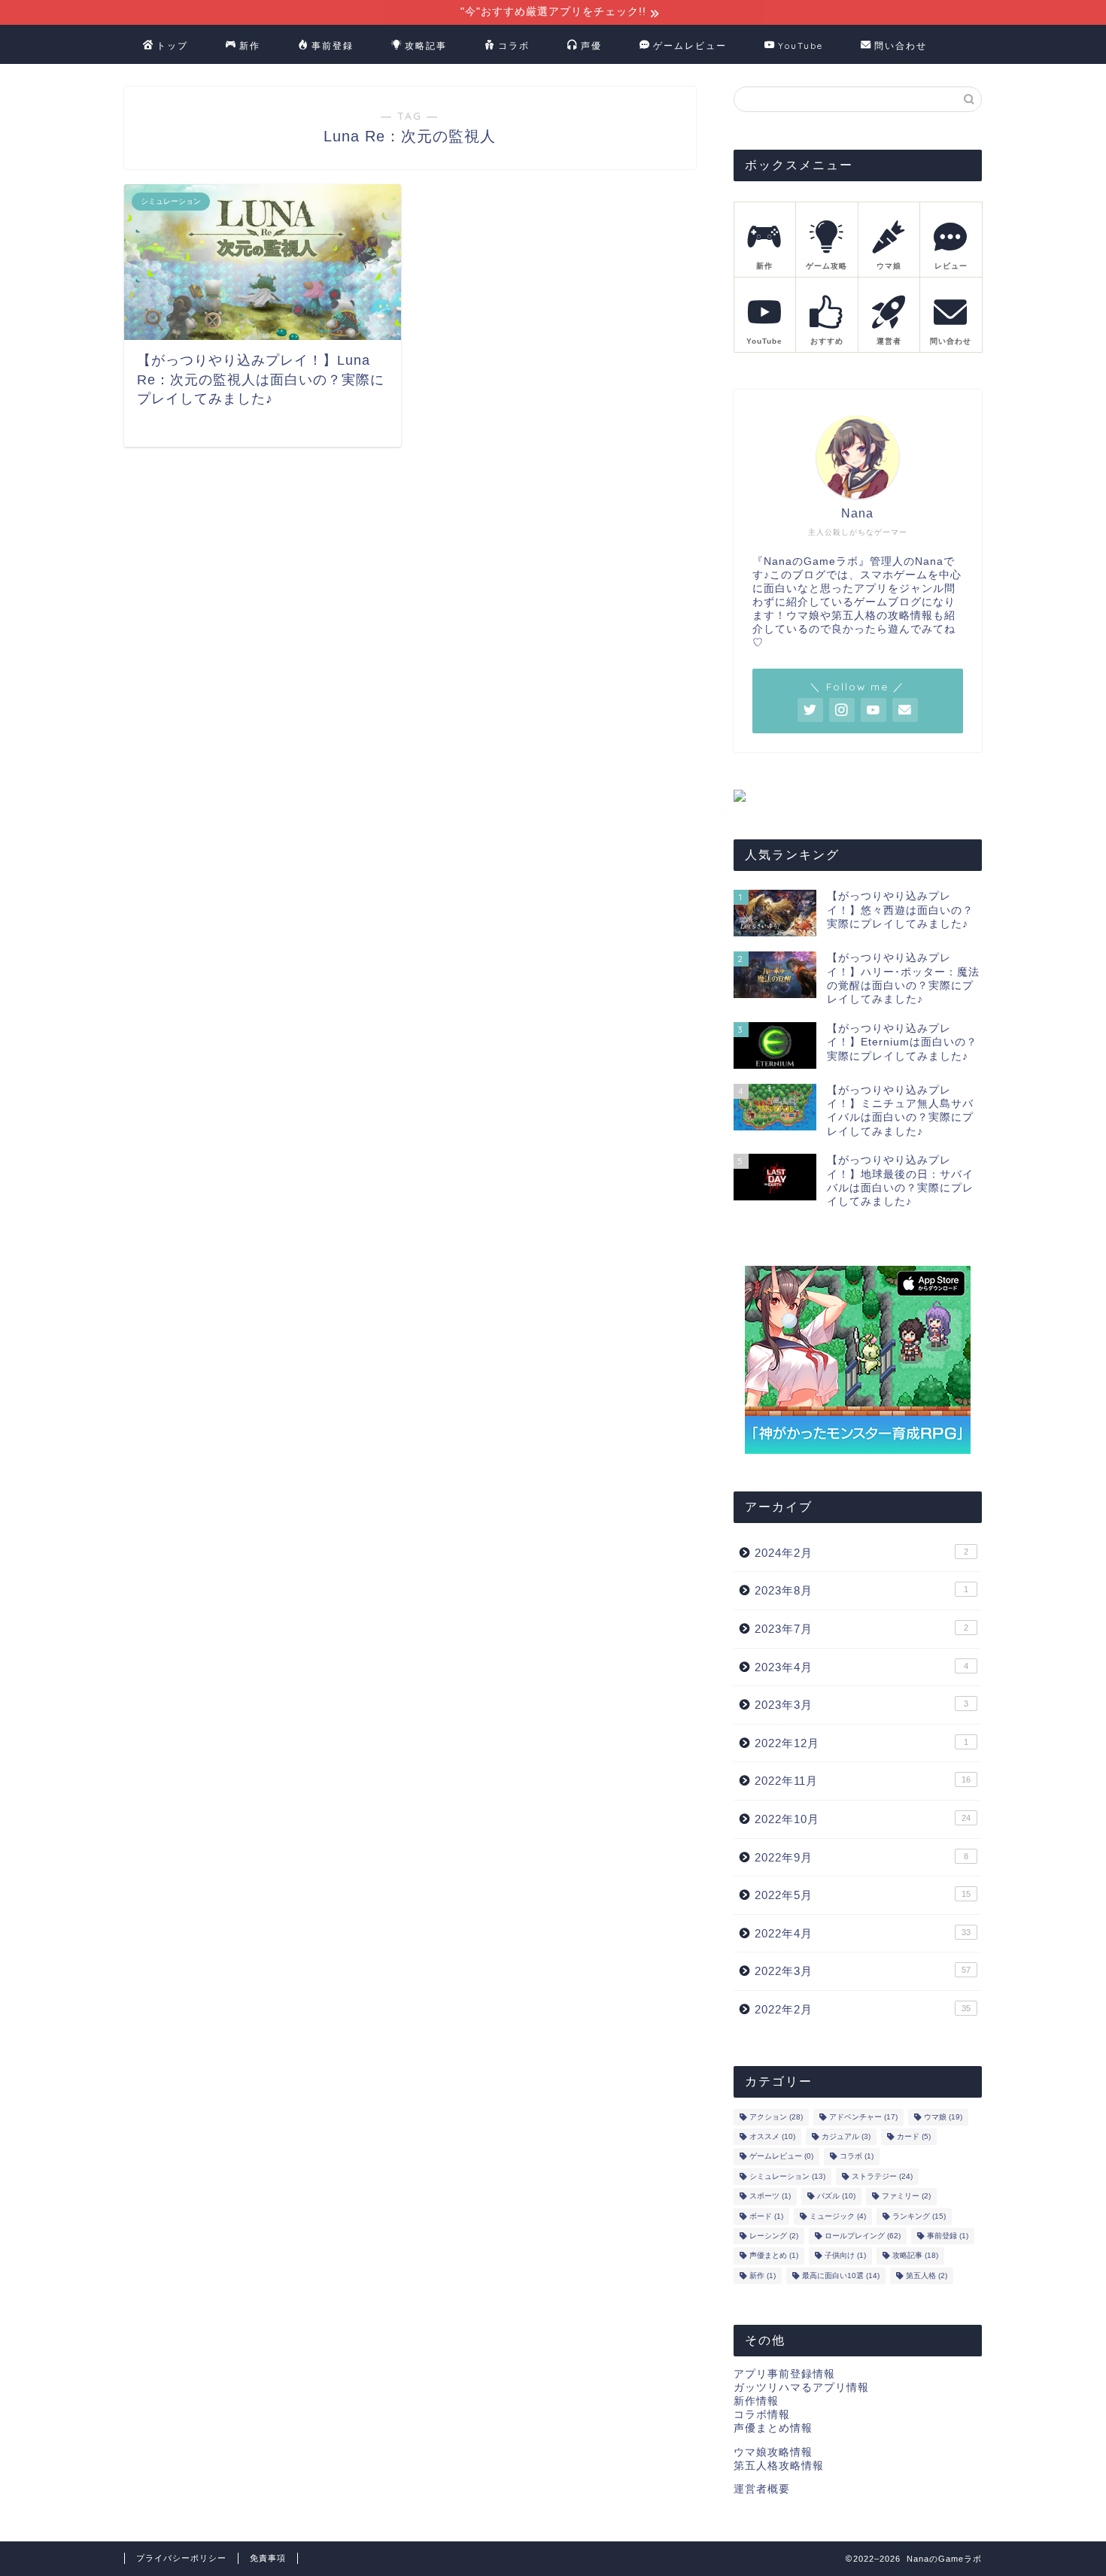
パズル (836, 2197)
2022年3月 (863, 1971)
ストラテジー (882, 2176)
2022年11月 (863, 1781)
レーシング (774, 2236)
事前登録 (333, 46)
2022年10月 (863, 1819)
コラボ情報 (762, 2415)
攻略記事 (426, 46)
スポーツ (770, 2197)
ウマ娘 (943, 2117)
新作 (250, 46)
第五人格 (927, 2276)
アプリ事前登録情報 (784, 2374)
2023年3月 (861, 1705)
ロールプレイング (863, 2236)
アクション (776, 2117)
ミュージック (838, 2216)
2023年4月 (861, 1667)
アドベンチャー (863, 2117)
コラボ (514, 46)
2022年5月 (863, 1895)
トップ (172, 46)
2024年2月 (861, 1553)
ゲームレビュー (690, 46)
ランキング (919, 2216)
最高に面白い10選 (841, 2276)
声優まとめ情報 (773, 2428)
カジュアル (846, 2136)
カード (914, 2136)
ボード (766, 2216)
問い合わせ (901, 46)
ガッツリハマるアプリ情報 (801, 2388)
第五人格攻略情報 (779, 2466)
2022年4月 (863, 1933)
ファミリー (906, 2197)
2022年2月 (863, 2009)
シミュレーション (787, 2176)
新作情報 (756, 2401)
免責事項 (268, 2558)
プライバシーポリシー (181, 2558)
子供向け (845, 2256)
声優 (591, 46)
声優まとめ (774, 2256)
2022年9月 (861, 1857)
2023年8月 (861, 1590)
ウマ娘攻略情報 (773, 2452)
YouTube (801, 46)
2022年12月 (861, 1743)
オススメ (772, 2136)
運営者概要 (762, 2489)
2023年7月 (861, 1629)
